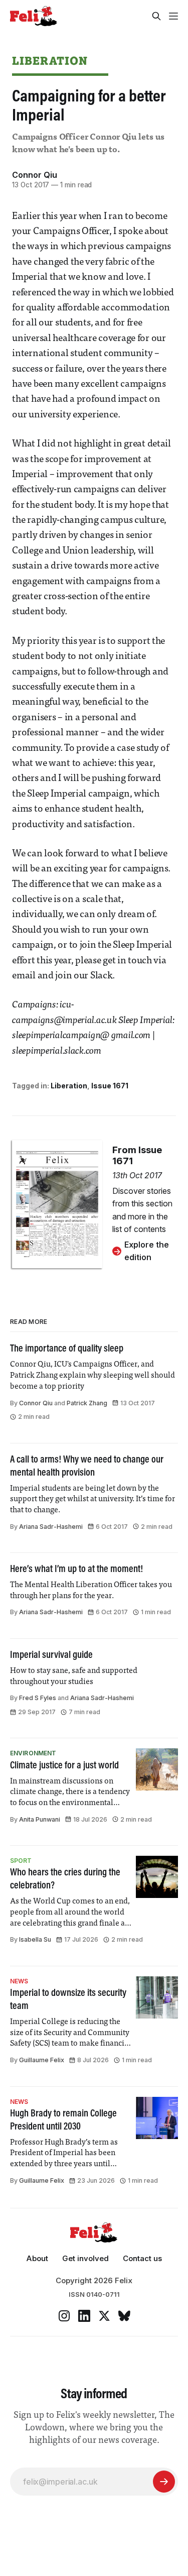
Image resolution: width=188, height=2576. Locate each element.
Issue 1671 (110, 1086)
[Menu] (173, 16)
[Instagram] (64, 2316)
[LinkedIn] (84, 2316)
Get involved (85, 2258)
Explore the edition (147, 1251)
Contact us (142, 2258)
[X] (104, 2316)
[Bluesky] (124, 2316)
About (37, 2258)
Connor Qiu (35, 175)
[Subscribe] (164, 2482)
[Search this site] (156, 16)
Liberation (50, 61)
